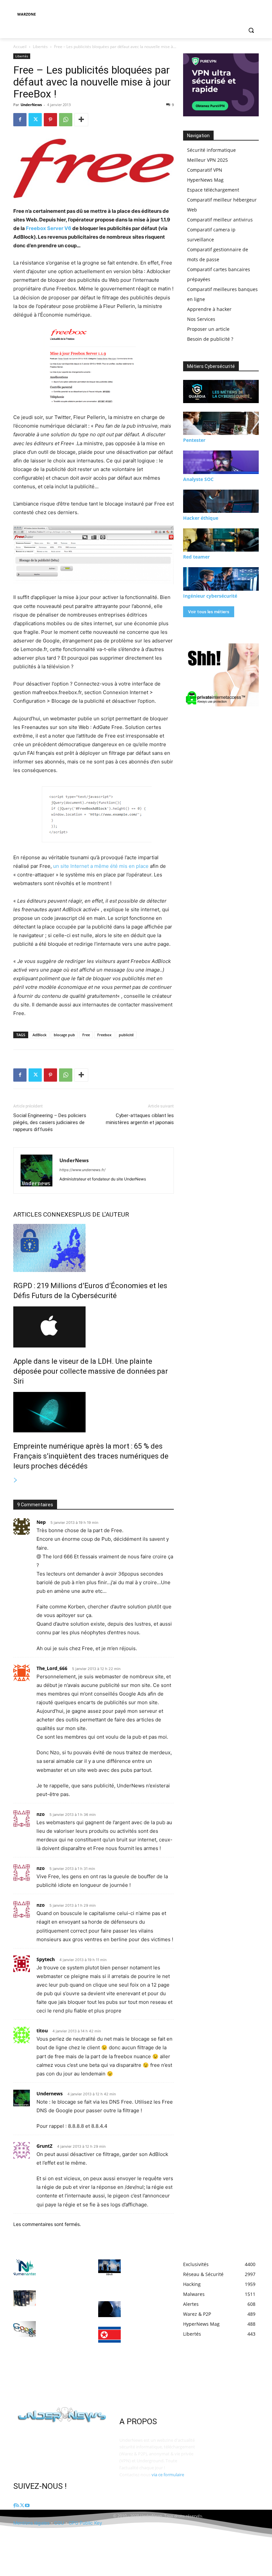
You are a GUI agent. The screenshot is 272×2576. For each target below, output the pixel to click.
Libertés (40, 47)
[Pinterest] (50, 120)
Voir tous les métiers (209, 612)
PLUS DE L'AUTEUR (102, 1214)
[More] (81, 120)
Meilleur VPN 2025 (207, 160)
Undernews (50, 2094)
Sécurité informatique (211, 150)
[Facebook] (20, 120)
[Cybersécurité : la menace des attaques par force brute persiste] (109, 2309)
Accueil (20, 47)
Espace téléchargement (213, 190)
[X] (35, 120)
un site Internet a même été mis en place (101, 866)
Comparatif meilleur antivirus (220, 220)
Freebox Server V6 (49, 228)
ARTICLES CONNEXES (44, 1214)
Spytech (46, 1959)
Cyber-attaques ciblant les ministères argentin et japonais (140, 1119)
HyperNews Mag (205, 180)
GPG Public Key (85, 2523)
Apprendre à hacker (209, 309)
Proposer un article (208, 329)
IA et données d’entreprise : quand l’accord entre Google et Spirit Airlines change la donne (63, 2335)
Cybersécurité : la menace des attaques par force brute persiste (148, 2309)
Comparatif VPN (205, 170)
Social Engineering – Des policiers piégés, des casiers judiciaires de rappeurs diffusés (50, 1122)
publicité (126, 1035)
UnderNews (31, 105)
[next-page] (16, 1480)
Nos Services (201, 319)
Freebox (104, 1035)
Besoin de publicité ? (210, 339)
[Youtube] (27, 2506)
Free (86, 1035)
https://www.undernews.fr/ (82, 1170)
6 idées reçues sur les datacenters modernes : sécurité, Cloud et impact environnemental (64, 2301)
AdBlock (39, 1035)
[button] (251, 30)
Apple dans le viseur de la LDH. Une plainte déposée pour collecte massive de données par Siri (91, 1371)
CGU (59, 2523)
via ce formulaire (168, 2475)
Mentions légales (31, 2523)
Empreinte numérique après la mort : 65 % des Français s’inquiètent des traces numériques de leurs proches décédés (91, 1456)
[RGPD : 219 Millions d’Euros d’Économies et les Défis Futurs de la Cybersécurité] (94, 1248)
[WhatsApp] (66, 120)
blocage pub (64, 1035)
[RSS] (17, 2506)
